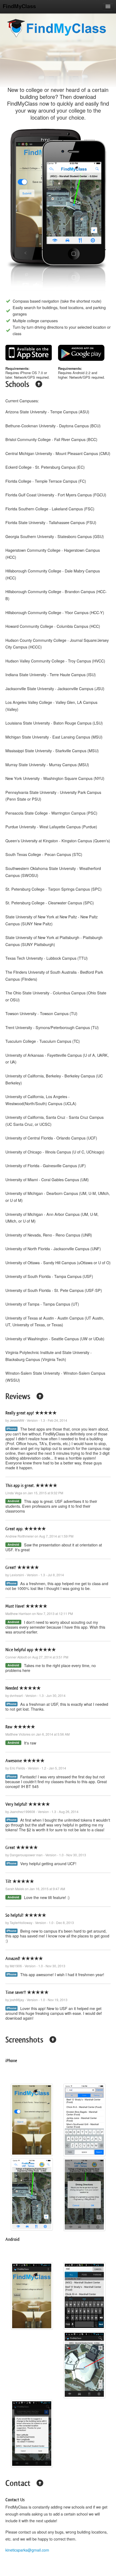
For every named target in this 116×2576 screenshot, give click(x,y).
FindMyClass (19, 6)
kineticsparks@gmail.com (27, 2550)
